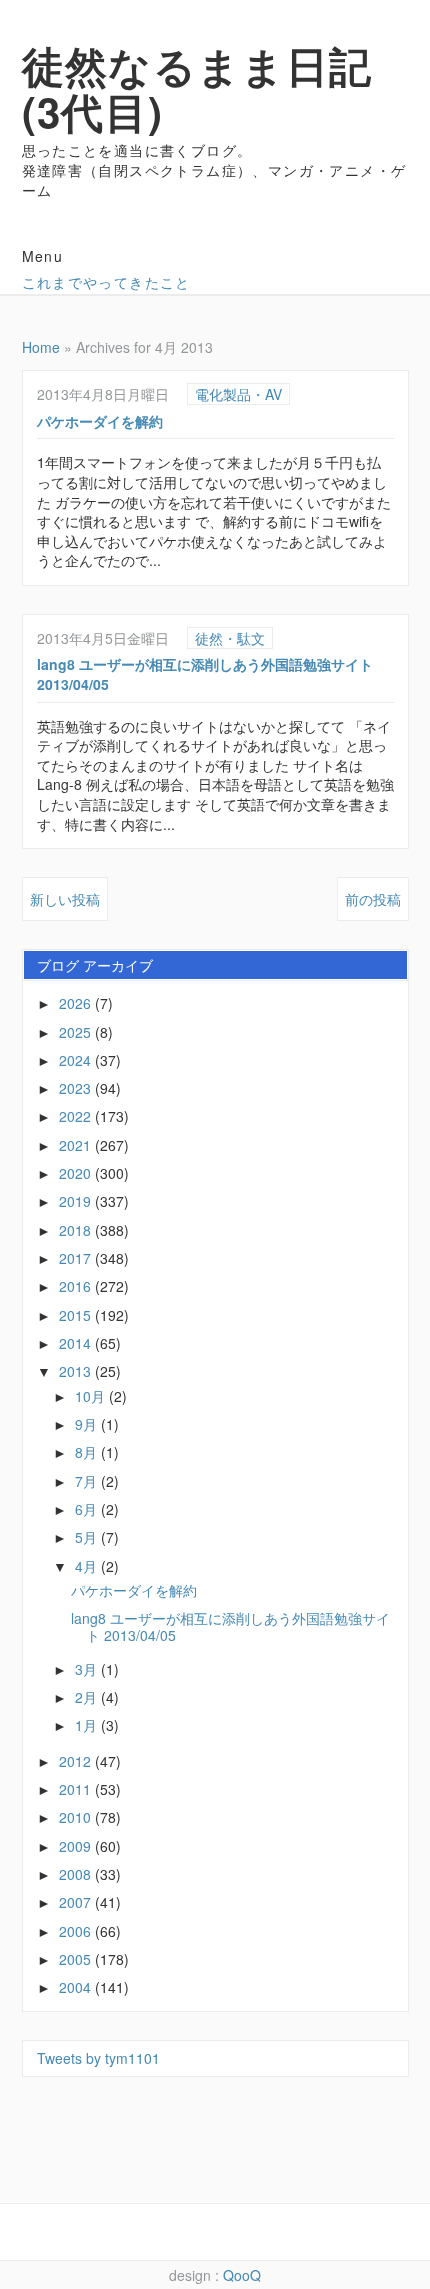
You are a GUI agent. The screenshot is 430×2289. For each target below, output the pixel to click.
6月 (88, 1509)
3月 (88, 1669)
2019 (77, 1201)
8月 (88, 1452)
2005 (77, 1959)
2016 (77, 1286)
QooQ (242, 2275)
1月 (88, 1725)
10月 (92, 1396)
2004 (77, 1987)
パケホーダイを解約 (100, 421)
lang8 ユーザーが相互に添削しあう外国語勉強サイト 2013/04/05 (205, 674)
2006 (77, 1931)
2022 (77, 1116)
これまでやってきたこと (106, 282)
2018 (77, 1230)
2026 (77, 1003)
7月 (88, 1481)
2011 (77, 1789)
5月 (88, 1537)
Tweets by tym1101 (98, 2058)
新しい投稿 (65, 899)
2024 (77, 1060)
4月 (88, 1566)
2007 (77, 1902)
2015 (77, 1315)
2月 (88, 1697)
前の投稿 (373, 899)
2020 (77, 1173)
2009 (77, 1846)
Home (41, 347)
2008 (77, 1874)
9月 (88, 1424)
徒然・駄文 (230, 638)
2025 (77, 1032)
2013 (77, 1371)
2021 (77, 1145)
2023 (77, 1088)
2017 (77, 1258)
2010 (77, 1817)
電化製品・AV (238, 394)
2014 (77, 1343)
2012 (77, 1761)
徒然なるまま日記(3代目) (197, 88)
